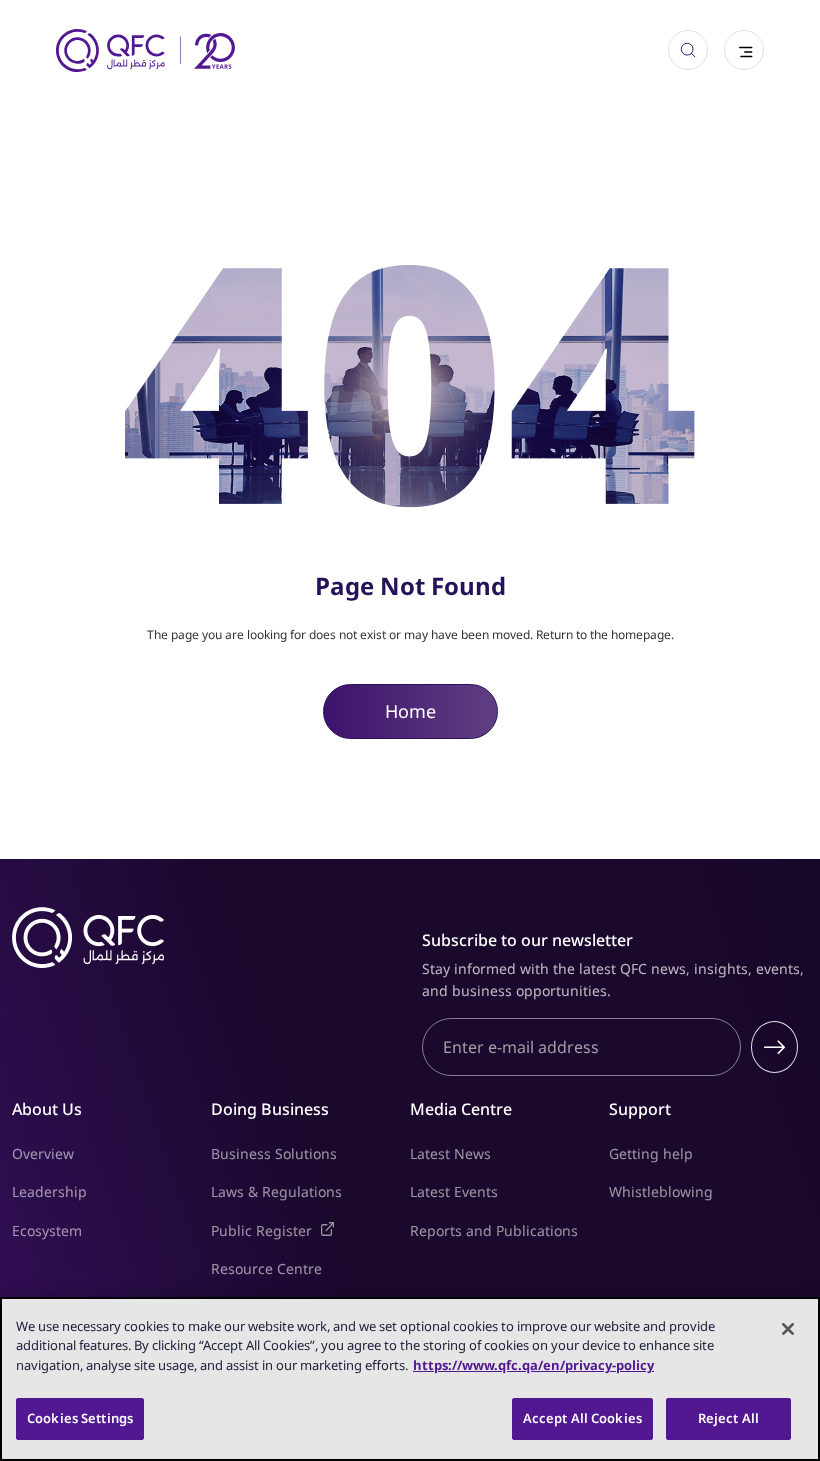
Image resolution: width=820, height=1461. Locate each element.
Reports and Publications (494, 1230)
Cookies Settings (80, 1418)
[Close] (788, 1329)
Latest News (450, 1153)
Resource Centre (266, 1268)
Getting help (651, 1153)
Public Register (310, 1230)
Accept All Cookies (582, 1418)
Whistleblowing (661, 1191)
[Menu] (744, 50)
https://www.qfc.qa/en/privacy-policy (533, 1365)
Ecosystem (47, 1230)
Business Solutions (274, 1153)
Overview (43, 1153)
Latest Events (454, 1191)
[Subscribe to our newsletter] (774, 1047)
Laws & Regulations (276, 1191)
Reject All (728, 1418)
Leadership (49, 1191)
